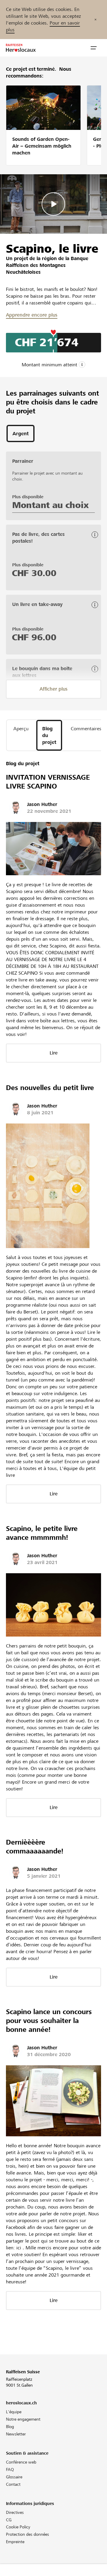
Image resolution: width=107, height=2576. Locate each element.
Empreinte (15, 2542)
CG (9, 2520)
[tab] (21, 433)
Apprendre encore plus (32, 315)
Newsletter (16, 2434)
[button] (94, 48)
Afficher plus (53, 689)
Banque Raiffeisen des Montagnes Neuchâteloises (47, 265)
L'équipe (14, 2412)
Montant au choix (50, 505)
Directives (15, 2512)
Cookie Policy (18, 2527)
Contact (13, 2484)
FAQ (10, 2469)
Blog (10, 2427)
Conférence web (21, 2462)
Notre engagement (23, 2419)
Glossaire (14, 2477)
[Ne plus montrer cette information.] (96, 20)
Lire (54, 1053)
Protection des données (27, 2534)
